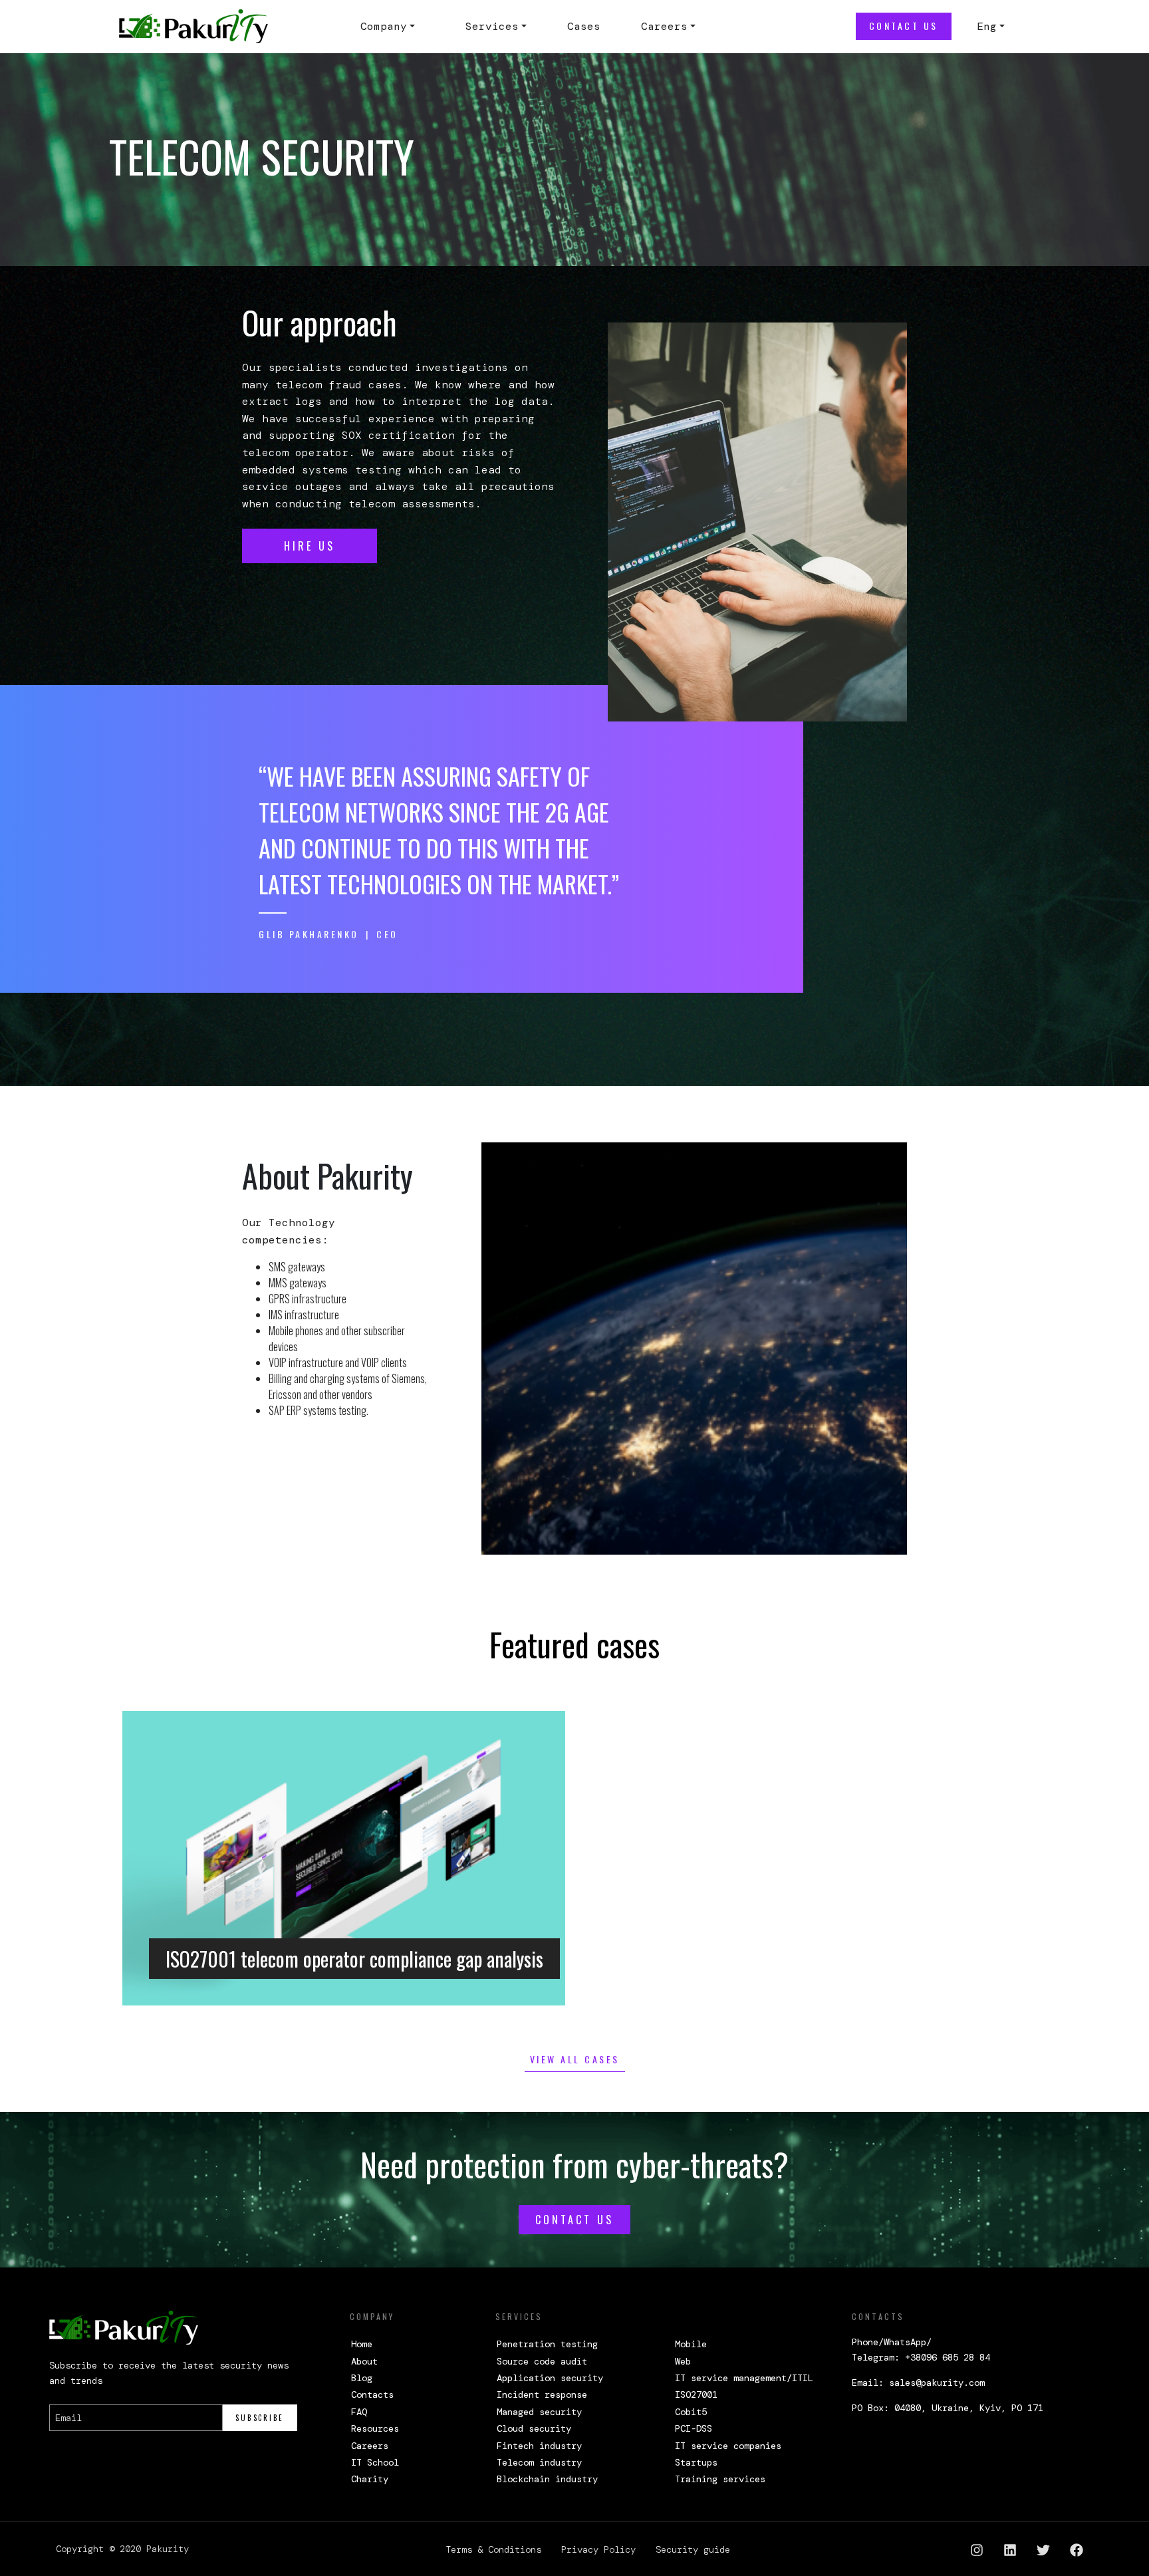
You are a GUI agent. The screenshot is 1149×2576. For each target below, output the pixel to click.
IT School (375, 2462)
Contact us (904, 26)
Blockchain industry (547, 2479)
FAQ (359, 2412)
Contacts (372, 2394)
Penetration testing (547, 2344)
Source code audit (542, 2361)
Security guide (693, 2549)
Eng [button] (987, 26)
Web (683, 2361)
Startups (696, 2462)
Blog (362, 2378)
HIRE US (310, 546)
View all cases (575, 2059)
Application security (550, 2378)
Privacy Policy (598, 2549)
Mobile (691, 2344)
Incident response (542, 2394)
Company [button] (384, 26)
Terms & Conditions (493, 2549)
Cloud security (534, 2428)
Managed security (539, 2412)
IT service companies (728, 2446)
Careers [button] (664, 26)
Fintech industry (539, 2446)
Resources (375, 2428)
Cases (584, 26)
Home (362, 2344)
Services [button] (492, 26)
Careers (370, 2446)
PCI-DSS (694, 2428)
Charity (370, 2479)
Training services (720, 2479)
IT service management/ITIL (744, 2378)
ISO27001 (696, 2394)
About (364, 2361)
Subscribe (260, 2418)
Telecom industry (539, 2462)
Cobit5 (691, 2412)
